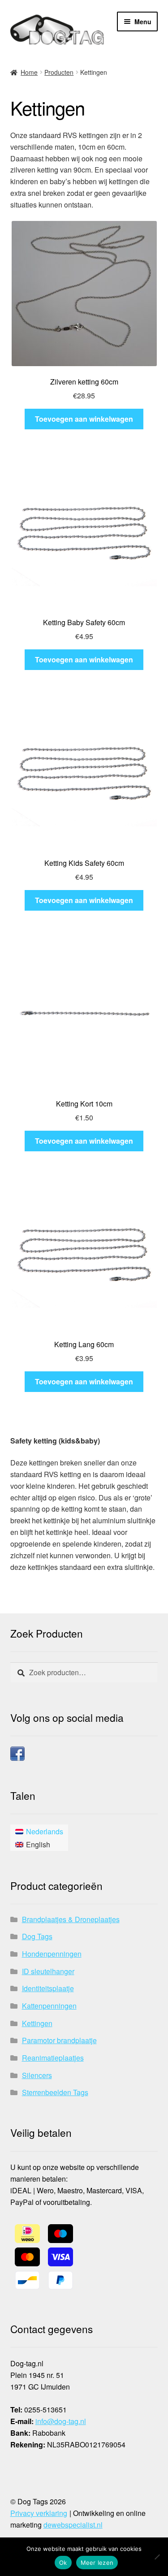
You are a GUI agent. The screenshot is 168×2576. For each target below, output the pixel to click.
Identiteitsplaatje (48, 1988)
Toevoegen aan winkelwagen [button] (84, 419)
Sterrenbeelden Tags (55, 2092)
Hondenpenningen (52, 1954)
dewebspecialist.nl (73, 2525)
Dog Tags (37, 1936)
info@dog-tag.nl (61, 2421)
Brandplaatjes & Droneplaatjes (71, 1919)
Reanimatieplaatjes (53, 2058)
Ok (63, 2563)
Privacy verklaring (39, 2513)
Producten (59, 72)
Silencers (37, 2075)
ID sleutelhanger (48, 1971)
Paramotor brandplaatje (59, 2040)
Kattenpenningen (49, 2006)
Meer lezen (97, 2563)
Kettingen (37, 2023)
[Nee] (157, 2557)
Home (29, 72)
